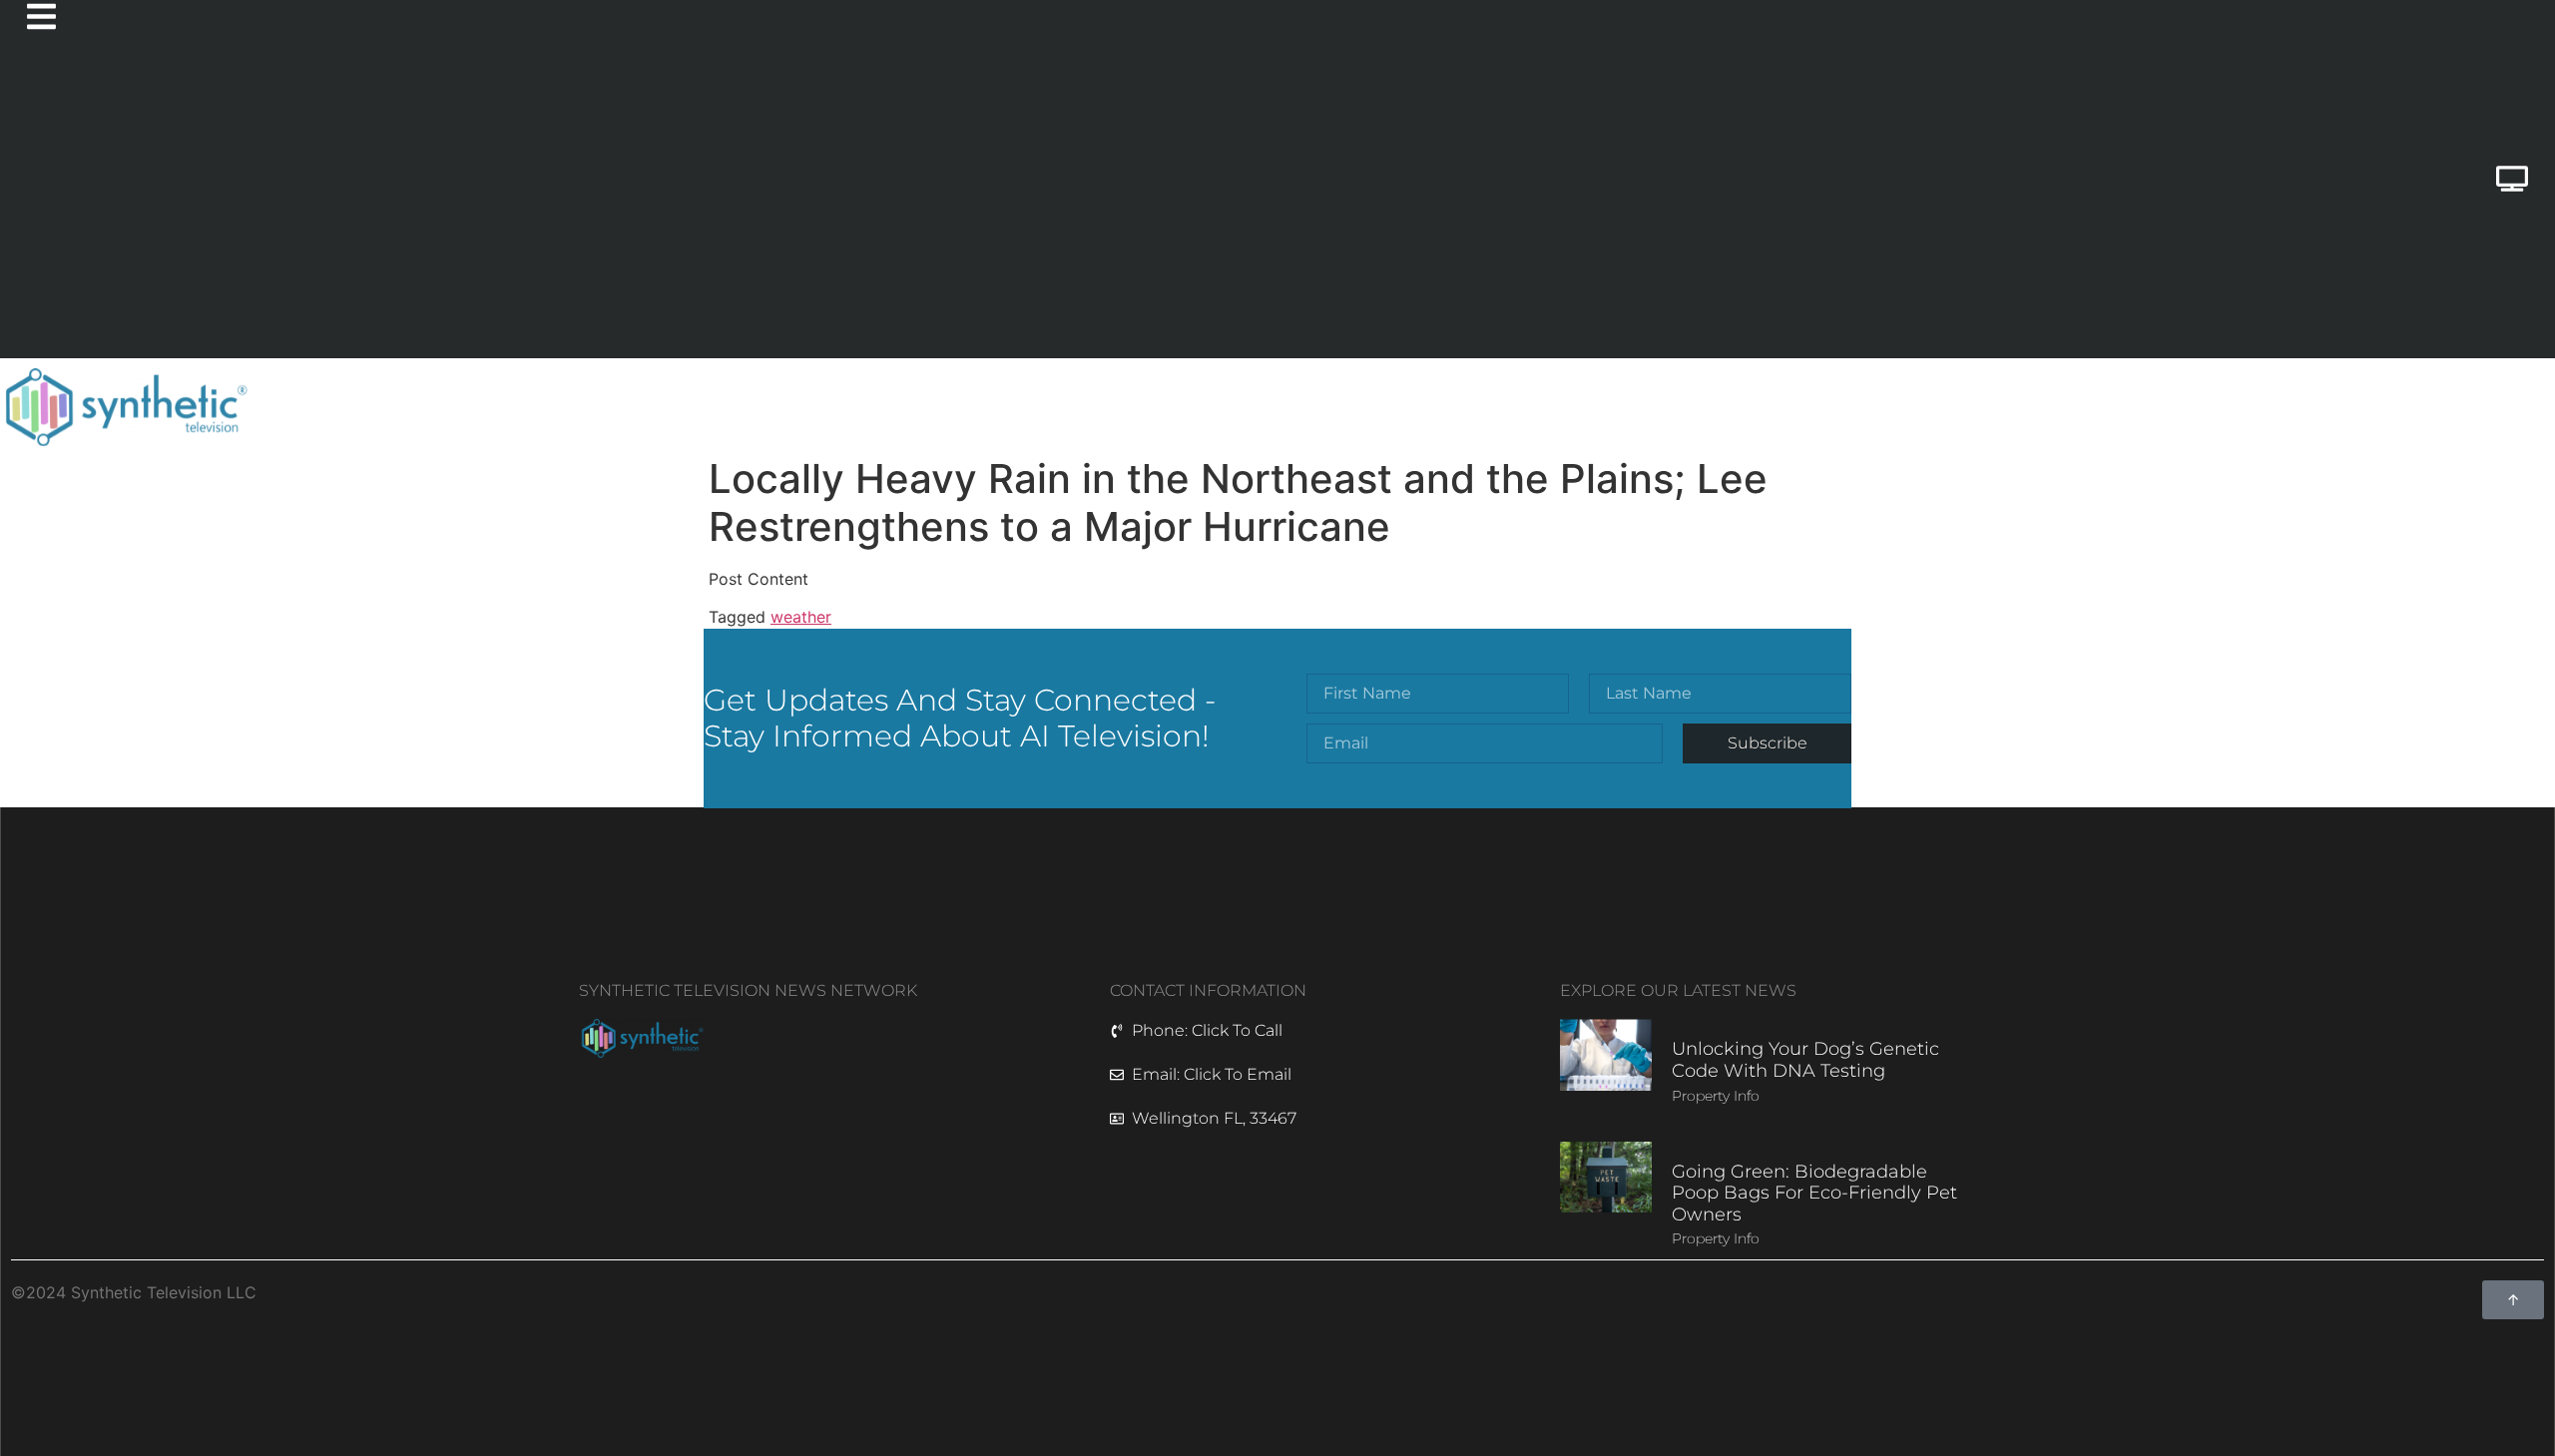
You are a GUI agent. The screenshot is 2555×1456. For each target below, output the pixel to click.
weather (801, 617)
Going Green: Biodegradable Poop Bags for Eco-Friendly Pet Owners (1814, 1193)
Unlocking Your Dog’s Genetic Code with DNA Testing (1805, 1060)
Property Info (1716, 1096)
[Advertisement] (1127, 209)
